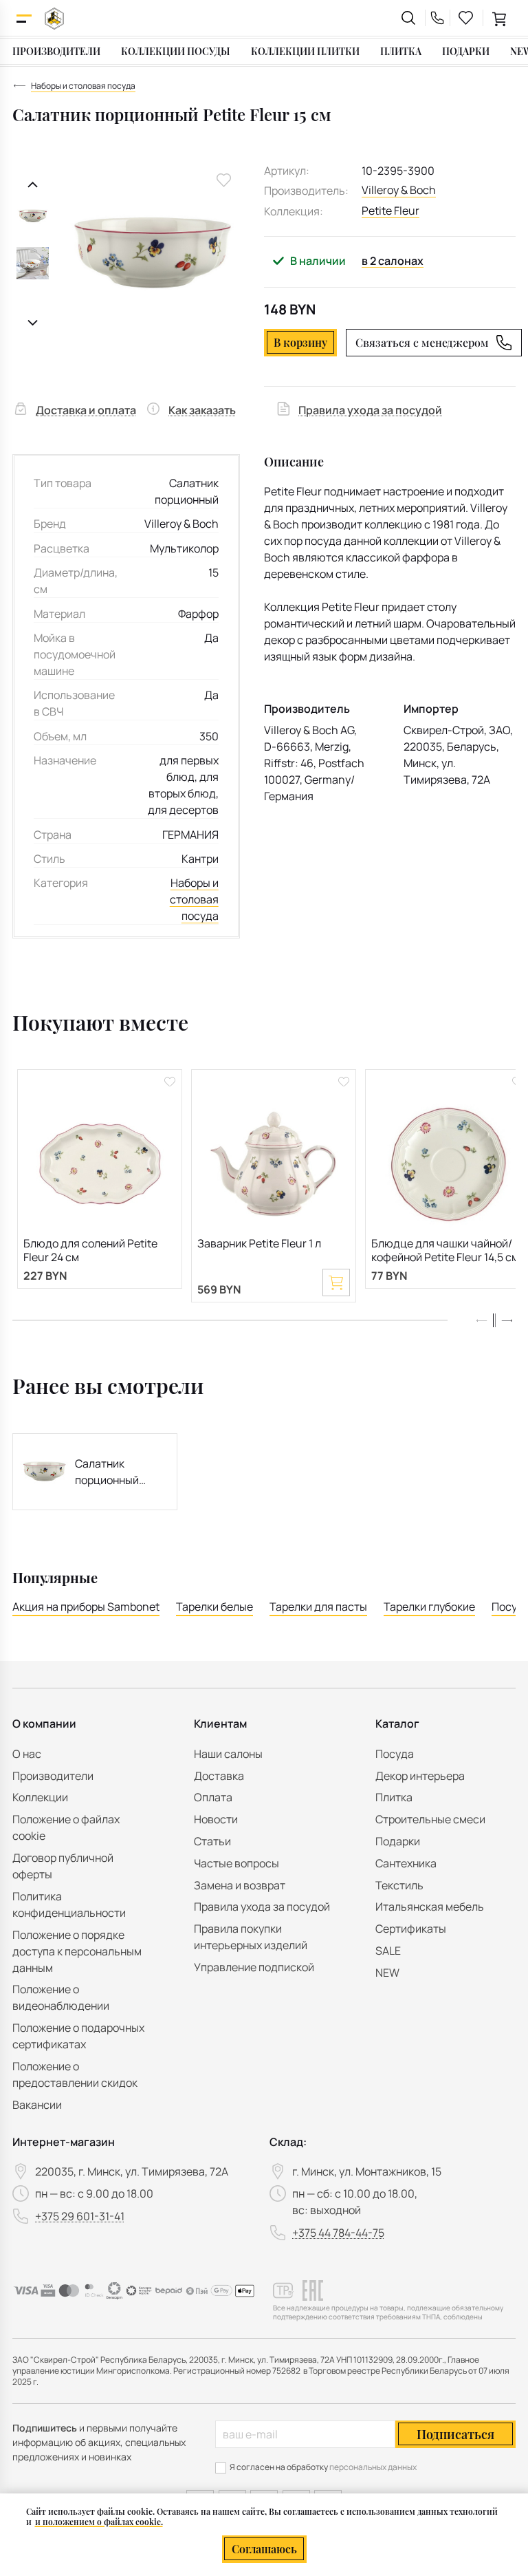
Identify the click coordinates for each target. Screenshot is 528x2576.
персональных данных (373, 2467)
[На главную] (54, 18)
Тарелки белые (214, 1607)
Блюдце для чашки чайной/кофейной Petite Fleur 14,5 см (445, 1251)
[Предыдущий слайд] (33, 185)
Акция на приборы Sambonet (86, 1607)
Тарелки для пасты (318, 1607)
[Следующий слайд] (33, 323)
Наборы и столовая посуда (194, 899)
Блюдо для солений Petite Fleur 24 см (90, 1251)
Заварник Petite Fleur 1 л (259, 1244)
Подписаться (455, 2434)
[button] (507, 1320)
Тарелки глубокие (429, 1607)
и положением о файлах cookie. (99, 2522)
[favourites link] (466, 18)
